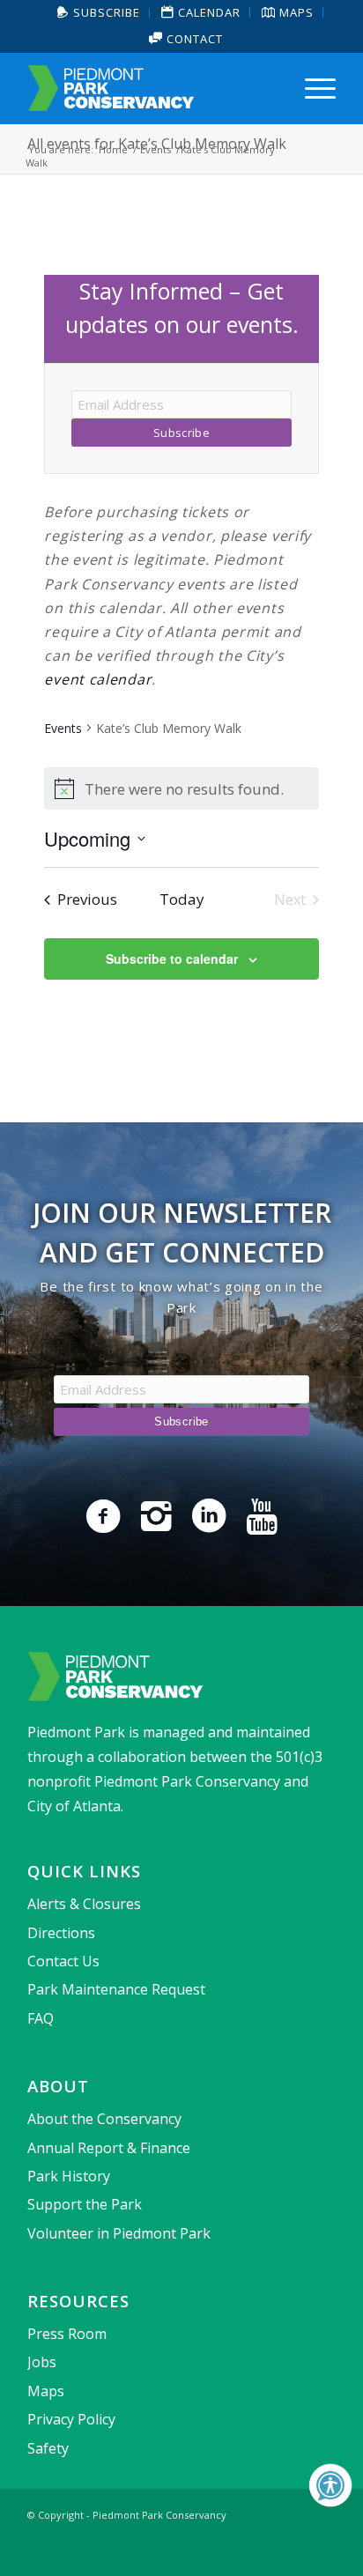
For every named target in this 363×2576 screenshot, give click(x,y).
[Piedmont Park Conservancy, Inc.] (151, 88)
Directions (61, 1933)
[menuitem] (99, 13)
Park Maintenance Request (116, 1989)
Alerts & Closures (84, 1904)
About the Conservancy (104, 2119)
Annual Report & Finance (109, 2148)
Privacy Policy (71, 2419)
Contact (193, 39)
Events (63, 728)
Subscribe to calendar (172, 959)
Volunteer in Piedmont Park (119, 2233)
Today (182, 899)
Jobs (42, 2362)
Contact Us (63, 1961)
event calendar (98, 679)
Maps (46, 2391)
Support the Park (85, 2204)
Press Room (67, 2334)
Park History (69, 2176)
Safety (48, 2448)
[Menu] (311, 88)
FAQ (41, 2018)
